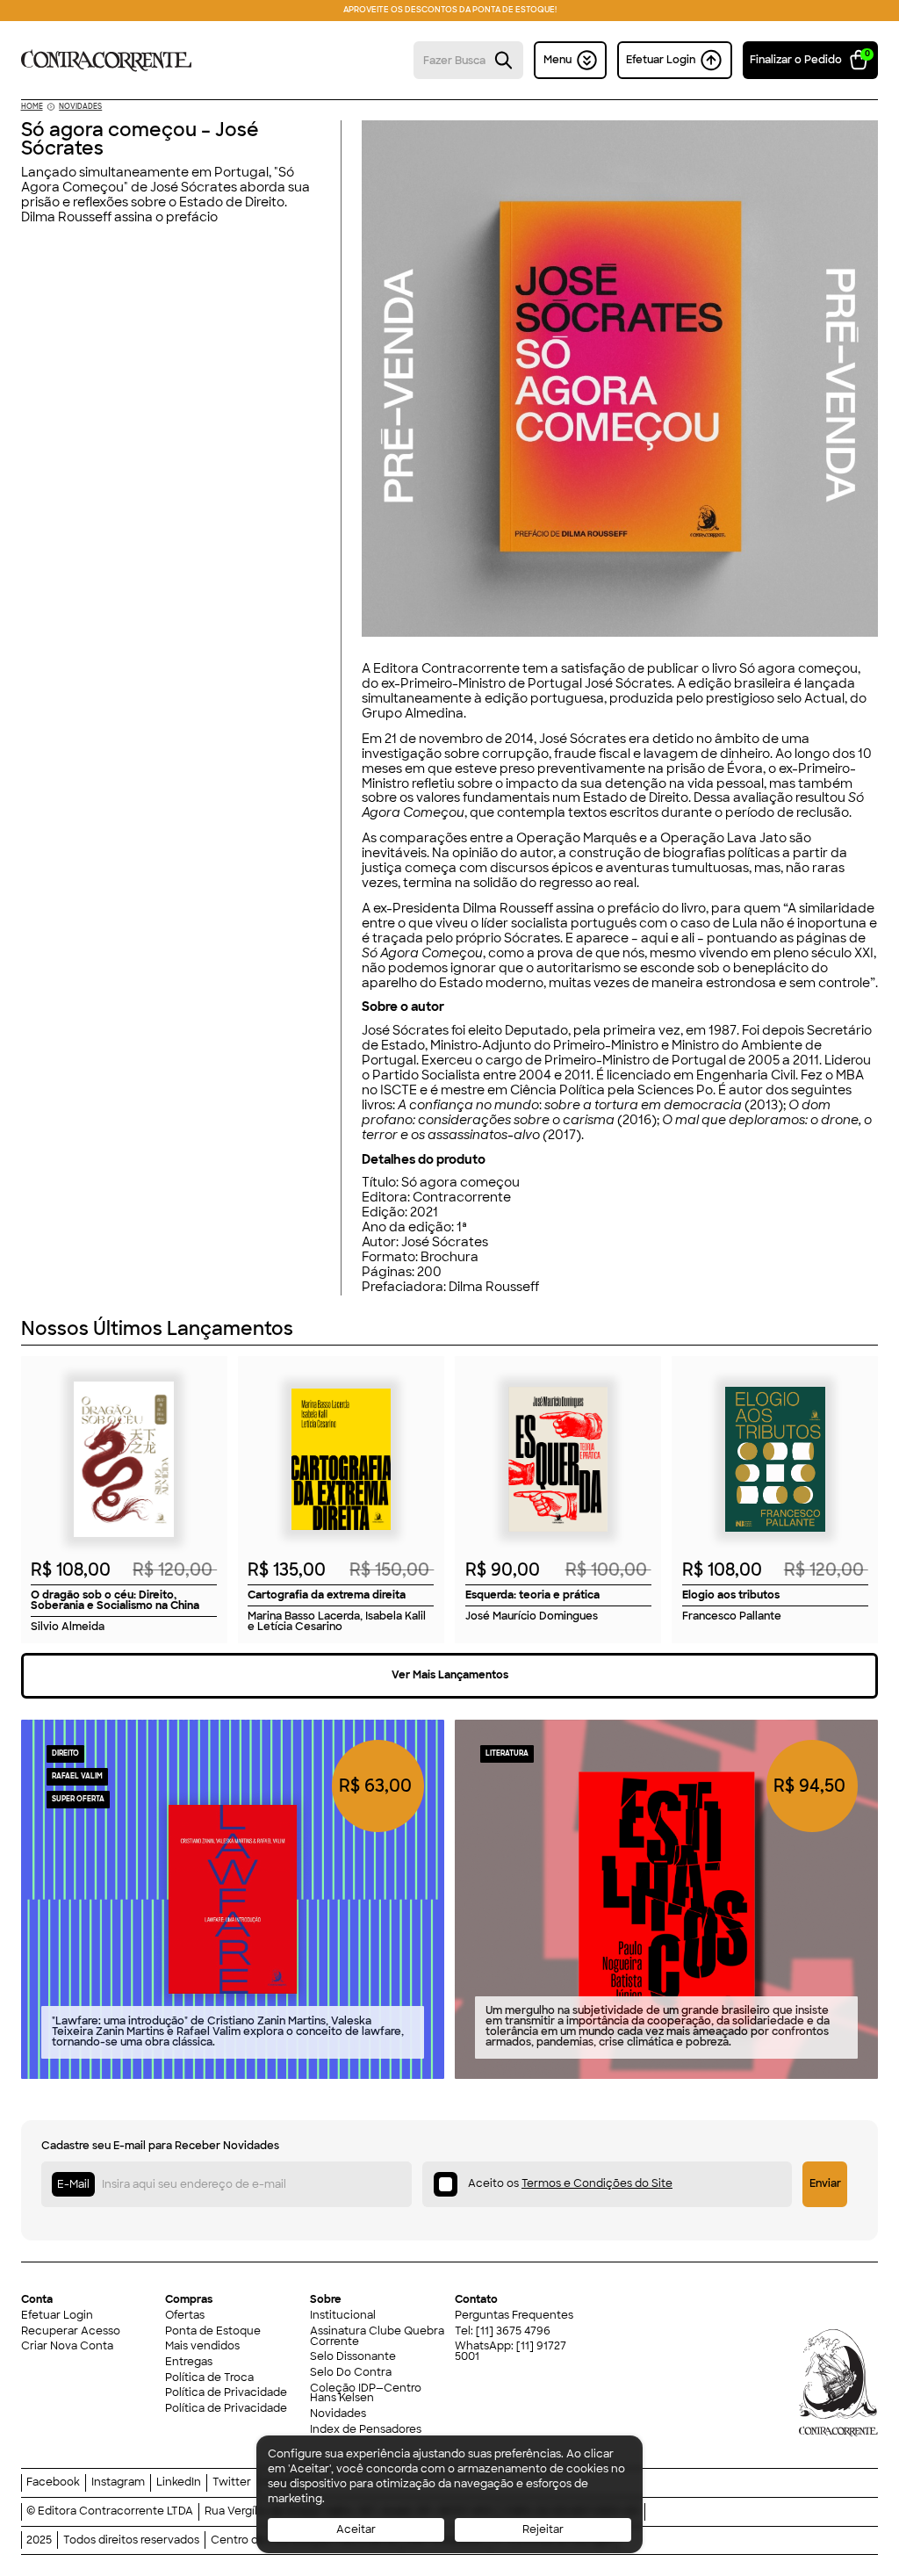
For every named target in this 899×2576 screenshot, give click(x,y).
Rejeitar (543, 2529)
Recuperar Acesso (71, 2332)
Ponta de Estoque (213, 2332)
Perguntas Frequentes (514, 2316)
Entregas (189, 2363)
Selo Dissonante (353, 2357)
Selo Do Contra (351, 2373)
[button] (811, 60)
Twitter (232, 2483)
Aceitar (356, 2529)
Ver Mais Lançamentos (450, 1675)
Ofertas (185, 2316)
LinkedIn (179, 2483)
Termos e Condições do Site (597, 2183)
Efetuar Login (57, 2316)
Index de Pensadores (366, 2430)
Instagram (118, 2483)
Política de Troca (209, 2378)
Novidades (338, 2414)
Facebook (53, 2483)
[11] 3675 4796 (513, 2331)
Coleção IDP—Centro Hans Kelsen (366, 2394)
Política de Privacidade (226, 2393)
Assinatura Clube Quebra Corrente (377, 2337)
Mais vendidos (202, 2347)
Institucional (343, 2316)
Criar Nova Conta (67, 2347)
